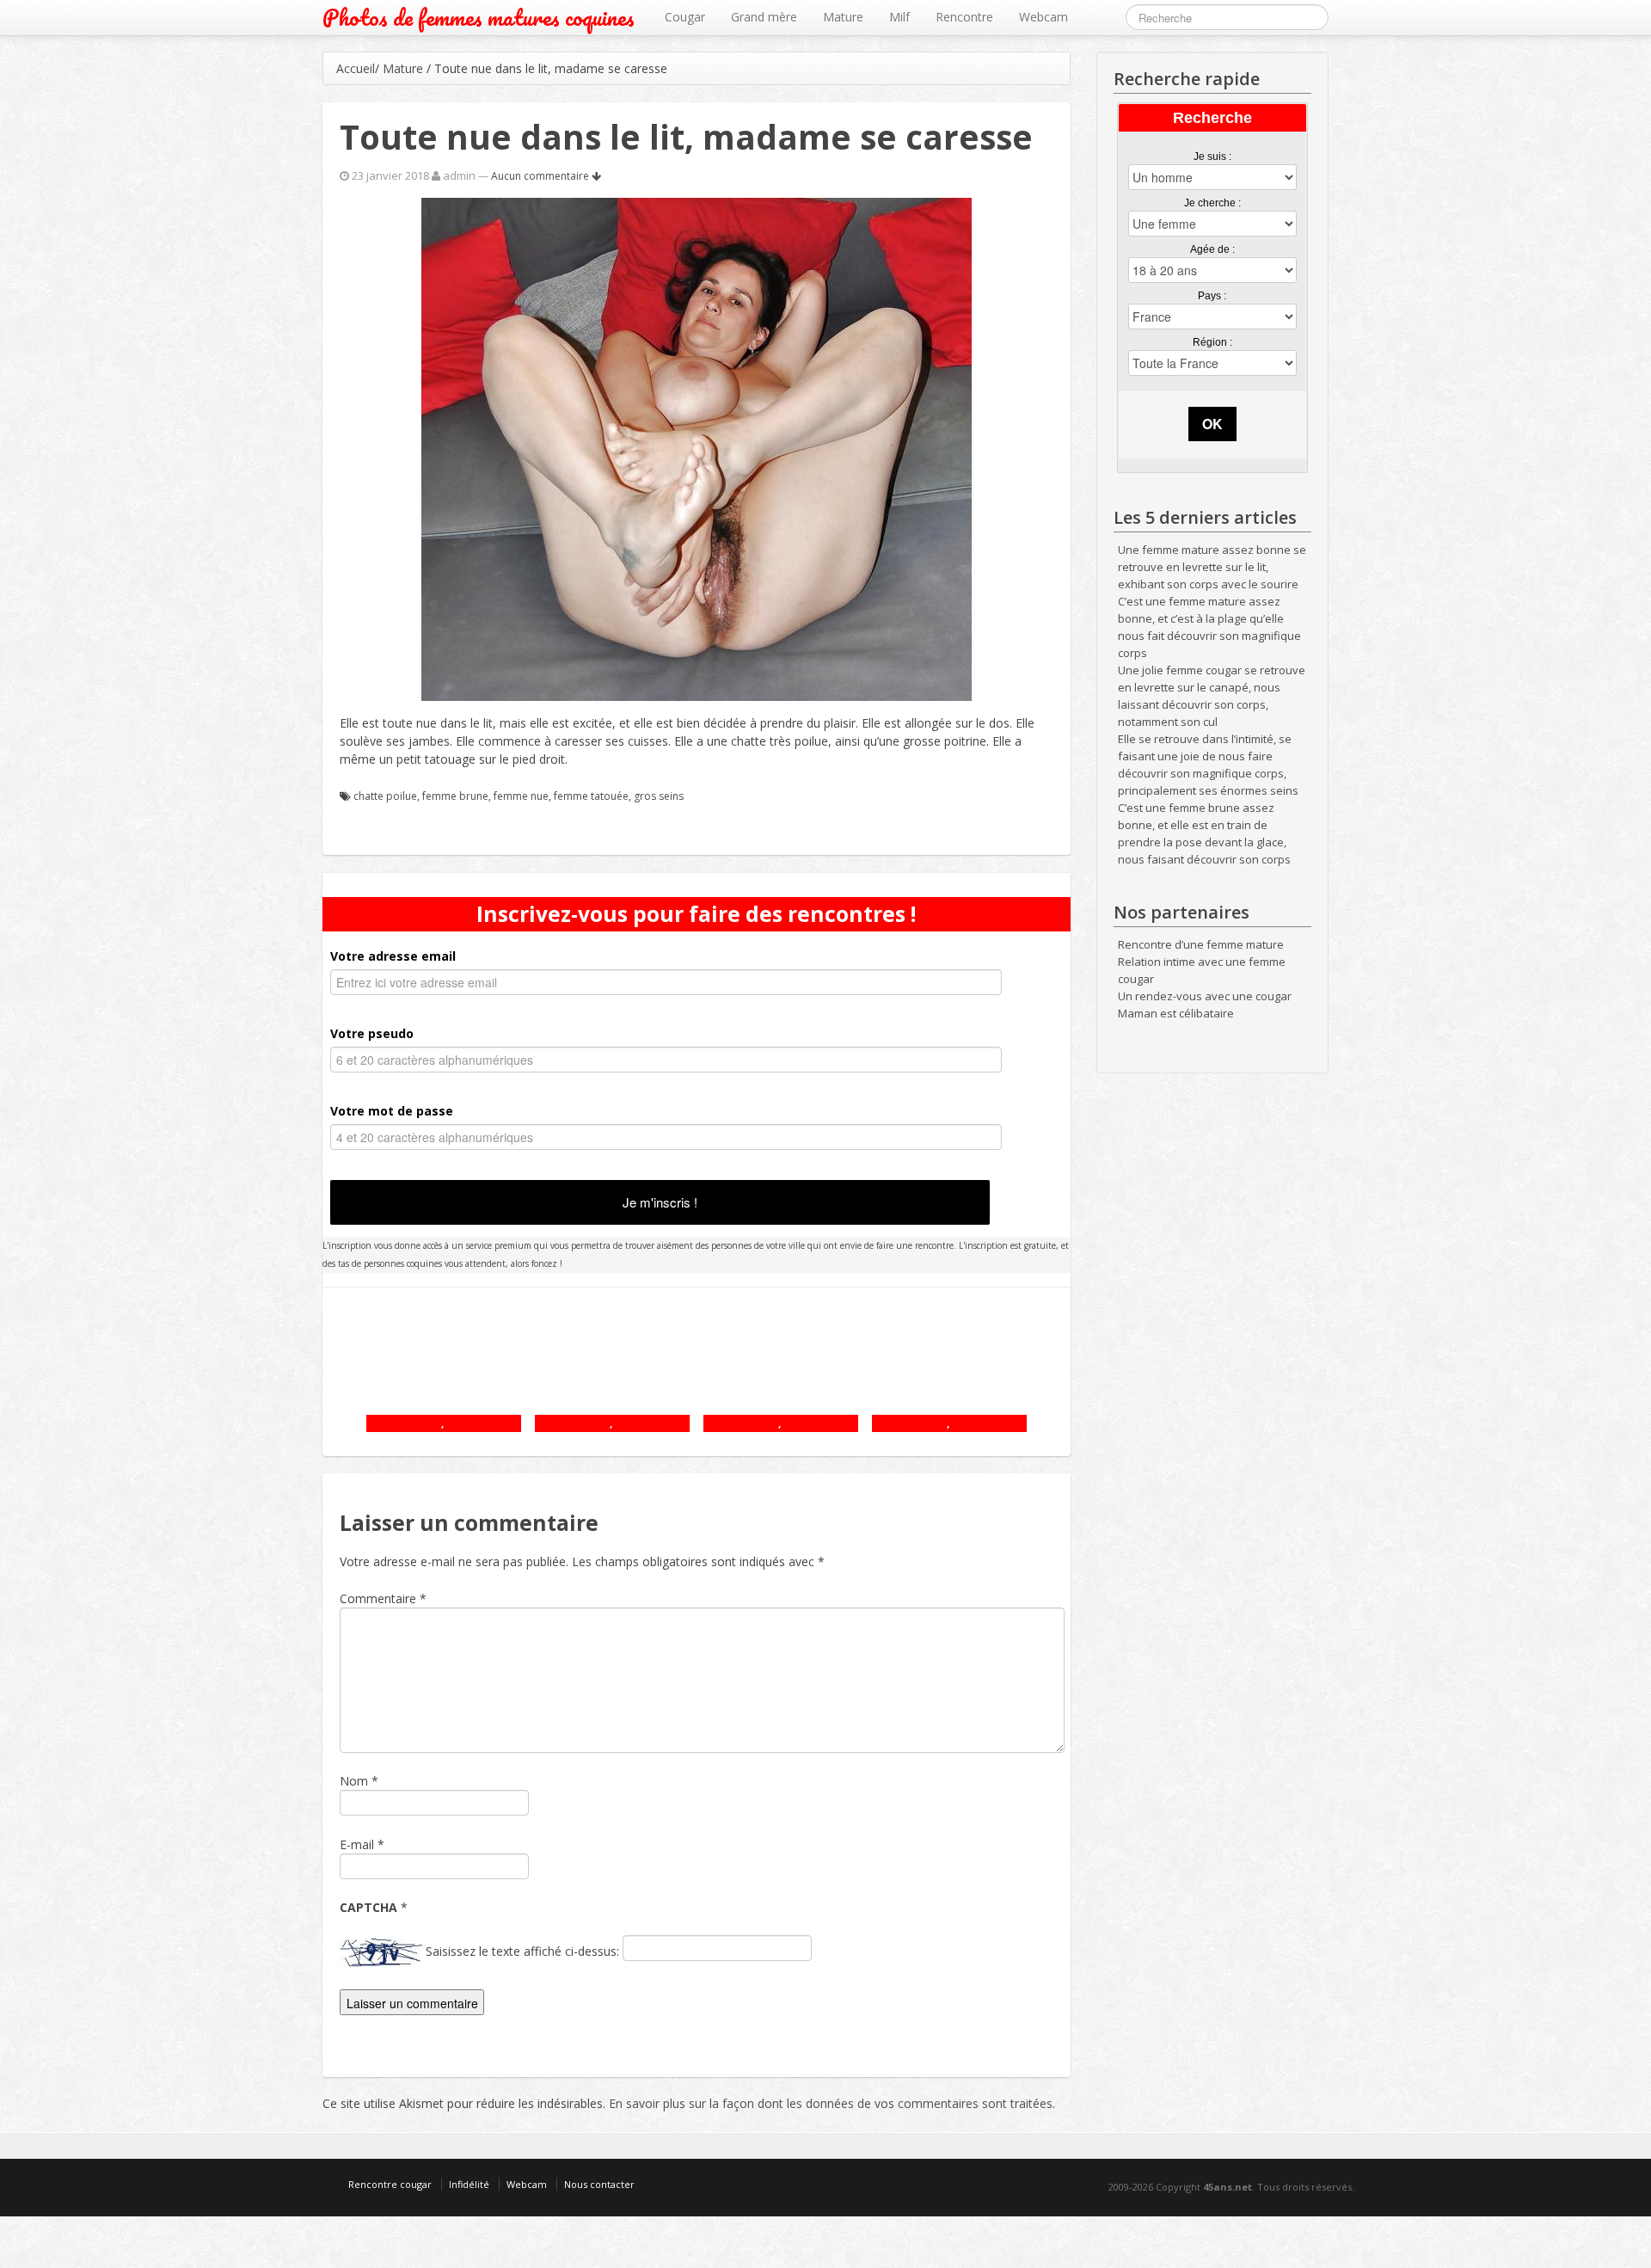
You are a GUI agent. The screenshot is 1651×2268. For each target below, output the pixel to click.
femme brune (455, 796)
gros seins (659, 796)
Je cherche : (1212, 203)
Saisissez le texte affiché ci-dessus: (522, 1951)
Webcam (1043, 17)
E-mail (357, 1844)
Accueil (356, 68)
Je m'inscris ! (660, 1202)
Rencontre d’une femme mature (1201, 944)
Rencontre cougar (390, 2184)
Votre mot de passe (392, 1111)
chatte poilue (385, 796)
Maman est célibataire (1176, 1013)
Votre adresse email (393, 956)
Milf (899, 17)
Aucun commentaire (541, 176)
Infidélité (469, 2184)
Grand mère (764, 17)
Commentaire (383, 1598)
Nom (354, 1781)
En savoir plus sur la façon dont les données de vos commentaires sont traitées (831, 2103)
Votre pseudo (372, 1033)
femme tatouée (591, 796)
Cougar (685, 17)
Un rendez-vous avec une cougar (1205, 996)
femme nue (521, 796)
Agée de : (1212, 249)
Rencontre (964, 17)
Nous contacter (599, 2184)
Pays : (1212, 296)
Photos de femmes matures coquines (479, 18)
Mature (843, 17)
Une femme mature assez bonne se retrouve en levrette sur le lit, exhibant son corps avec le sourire (1212, 567)
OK (1212, 424)
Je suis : (1212, 157)
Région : (1212, 342)
